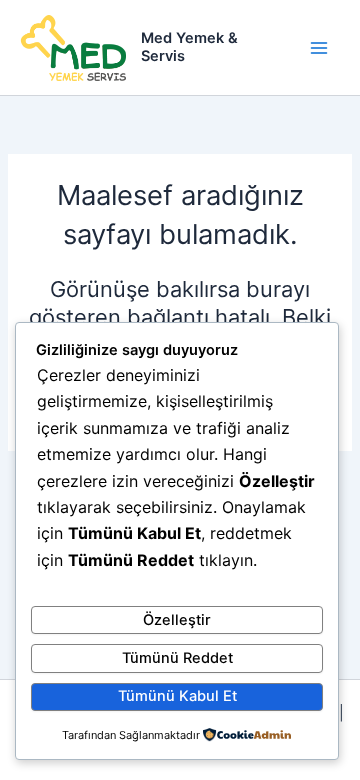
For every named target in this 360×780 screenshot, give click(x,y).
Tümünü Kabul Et (177, 696)
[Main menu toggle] (319, 48)
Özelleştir (177, 620)
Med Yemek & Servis (189, 47)
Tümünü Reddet (177, 658)
